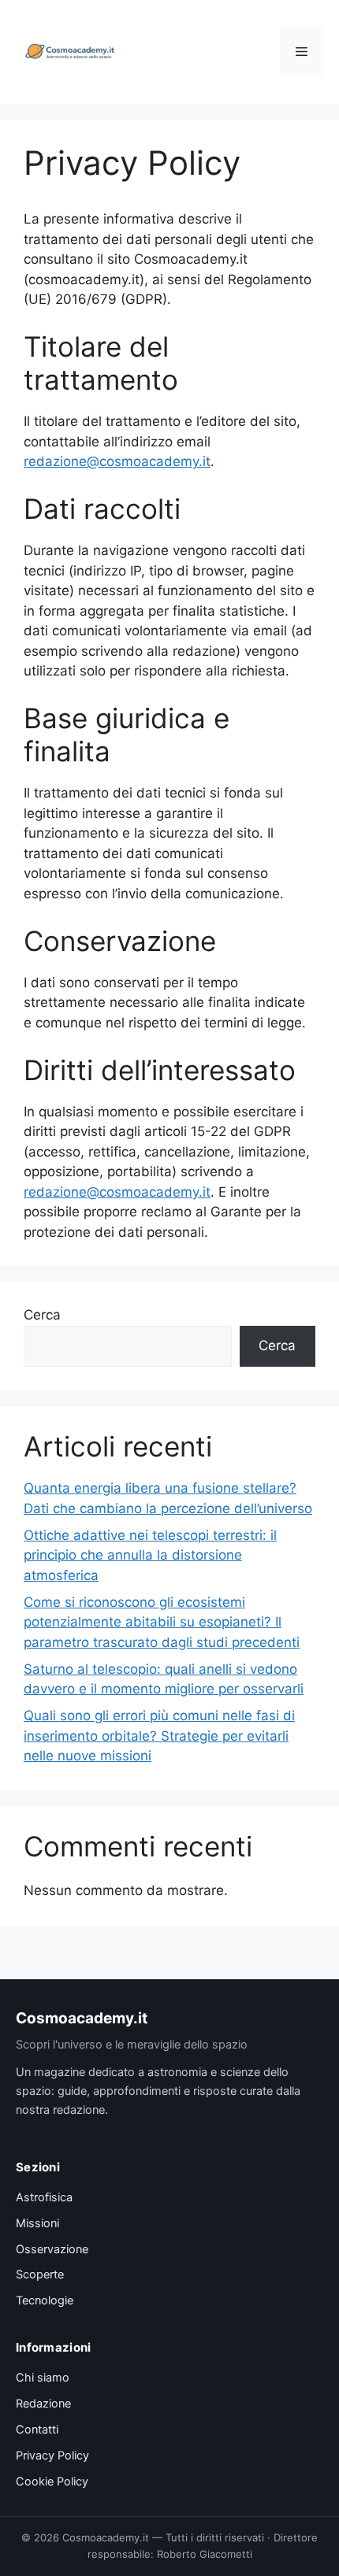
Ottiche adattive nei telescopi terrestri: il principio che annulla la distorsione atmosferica (150, 1555)
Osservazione (52, 2249)
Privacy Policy (52, 2456)
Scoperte (40, 2274)
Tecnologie (45, 2300)
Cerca (42, 1315)
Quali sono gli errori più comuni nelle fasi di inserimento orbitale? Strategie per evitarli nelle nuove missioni (159, 1736)
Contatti (37, 2430)
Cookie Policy (52, 2482)
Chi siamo (43, 2378)
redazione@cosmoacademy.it (117, 461)
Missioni (37, 2223)
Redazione (43, 2404)
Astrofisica (44, 2197)
